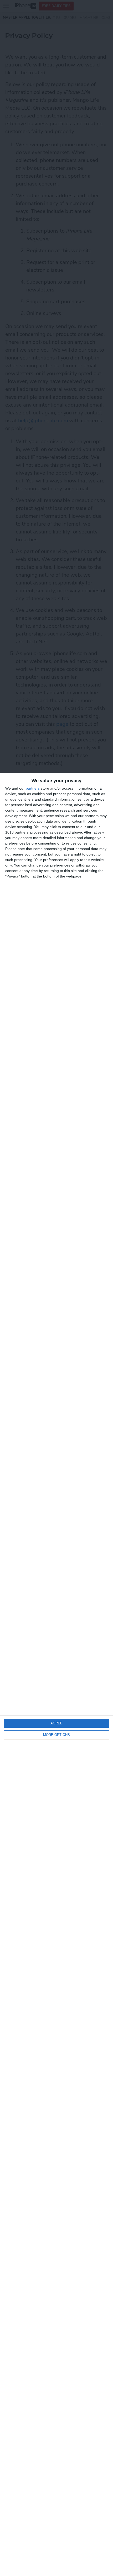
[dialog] (56, 1674)
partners (33, 788)
